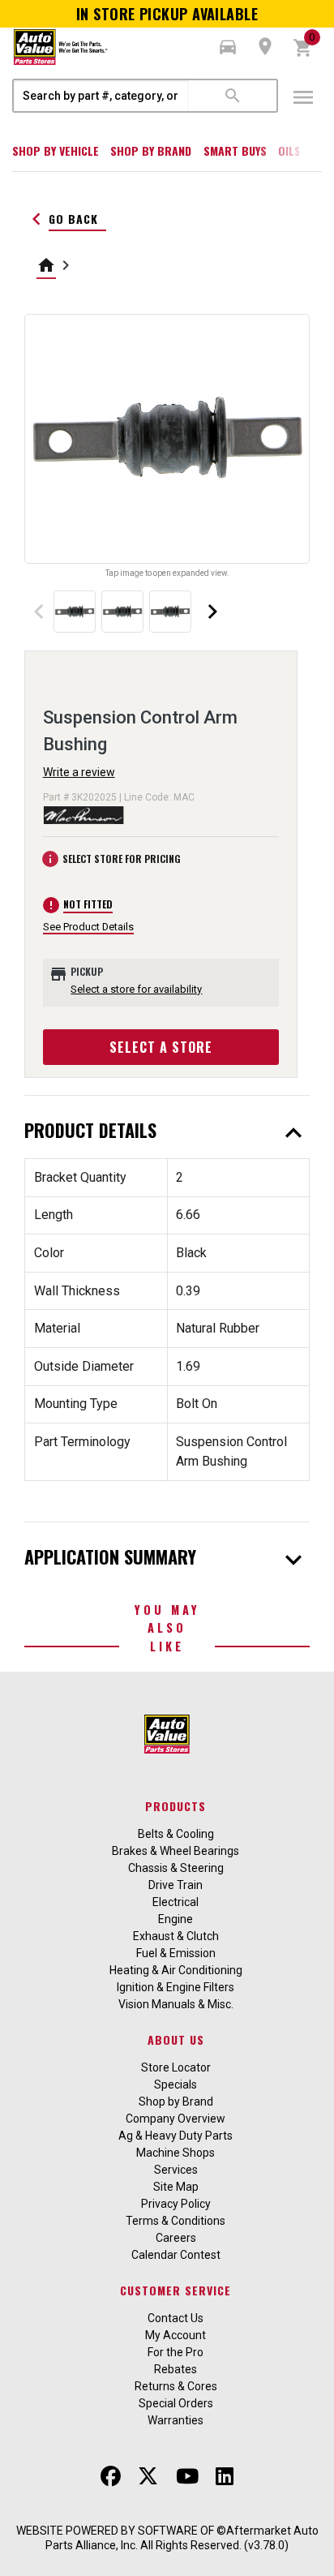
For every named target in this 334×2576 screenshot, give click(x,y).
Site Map (176, 2187)
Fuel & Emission (176, 1953)
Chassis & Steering (176, 1868)
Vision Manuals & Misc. (176, 2004)
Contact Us (176, 2318)
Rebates (176, 2369)
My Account (176, 2335)
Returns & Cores (176, 2386)
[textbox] (101, 96)
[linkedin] (225, 2476)
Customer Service (176, 2290)
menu (303, 97)
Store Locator (176, 2067)
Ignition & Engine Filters (176, 1987)
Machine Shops (176, 2153)
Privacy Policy (176, 2204)
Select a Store (161, 1047)
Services (176, 2170)
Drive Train (176, 1885)
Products (176, 1806)
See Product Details (88, 927)
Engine (176, 1919)
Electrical (176, 1902)
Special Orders (176, 2403)
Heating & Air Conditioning (176, 1970)
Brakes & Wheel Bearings (176, 1851)
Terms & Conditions (176, 2221)
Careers (176, 2238)
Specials (176, 2084)
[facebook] (111, 2476)
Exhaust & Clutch (176, 1936)
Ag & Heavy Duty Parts (176, 2136)
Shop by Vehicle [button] (56, 150)
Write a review (79, 772)
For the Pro (176, 2352)
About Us (176, 2039)
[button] (228, 47)
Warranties (176, 2420)
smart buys (235, 150)
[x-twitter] (148, 2476)
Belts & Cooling (176, 1834)
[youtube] (187, 2476)
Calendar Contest (176, 2255)
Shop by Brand (151, 150)
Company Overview (176, 2119)
